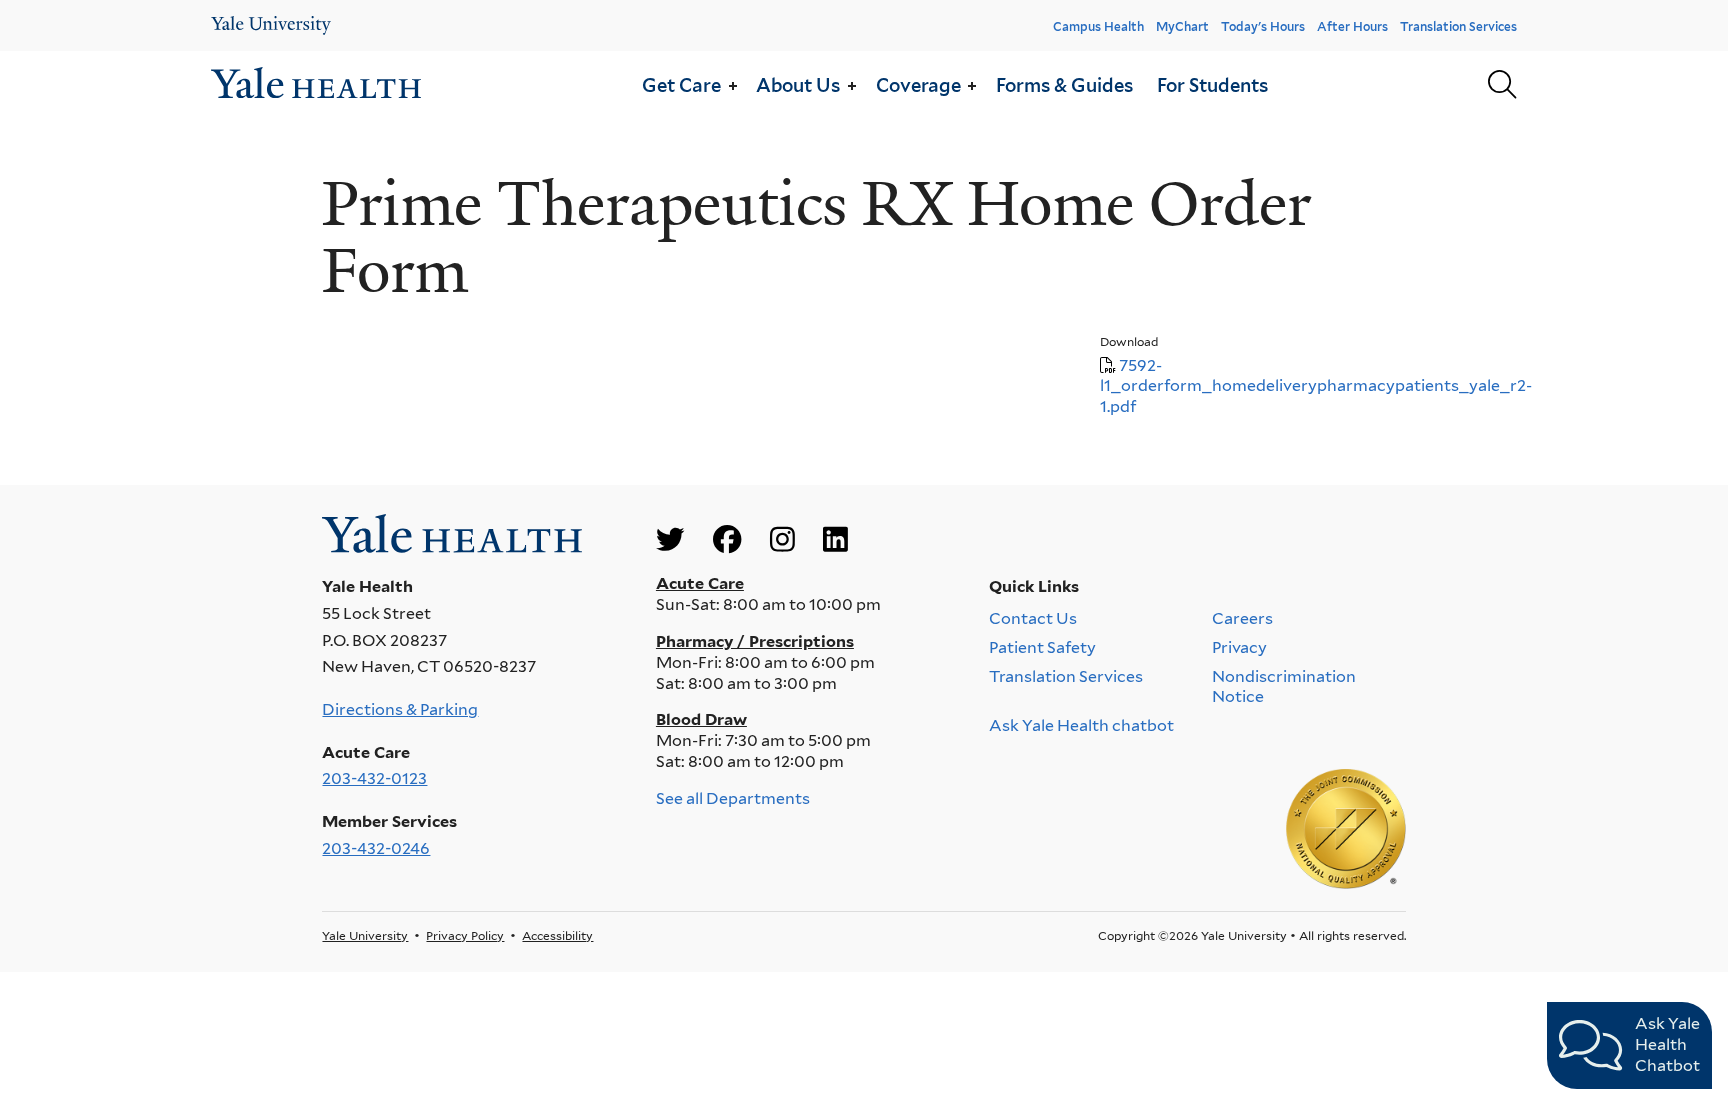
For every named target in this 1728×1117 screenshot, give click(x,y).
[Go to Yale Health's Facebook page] (727, 539)
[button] (731, 86)
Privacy (1239, 647)
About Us (798, 85)
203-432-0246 (376, 848)
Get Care (681, 85)
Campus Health (1098, 26)
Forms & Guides (1064, 85)
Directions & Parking (400, 709)
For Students (1212, 85)
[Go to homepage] (316, 85)
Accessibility (557, 935)
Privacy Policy (465, 935)
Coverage (918, 85)
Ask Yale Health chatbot (1081, 725)
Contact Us (1033, 618)
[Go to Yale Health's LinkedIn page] (835, 539)
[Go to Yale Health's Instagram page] (782, 539)
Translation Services (1458, 26)
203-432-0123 (374, 778)
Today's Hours (1263, 26)
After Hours (1352, 26)
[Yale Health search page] (1502, 85)
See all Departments (733, 798)
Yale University (365, 935)
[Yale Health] (271, 25)
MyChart (1182, 26)
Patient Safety (1042, 647)
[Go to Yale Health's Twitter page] (670, 539)
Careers (1242, 618)
